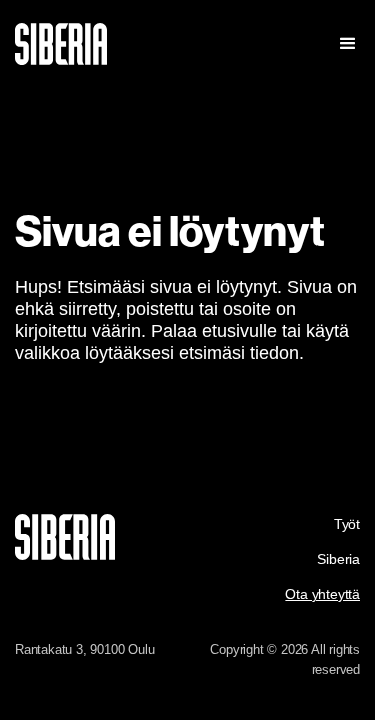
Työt (347, 524)
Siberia (338, 559)
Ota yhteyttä (322, 594)
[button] (342, 44)
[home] (130, 44)
